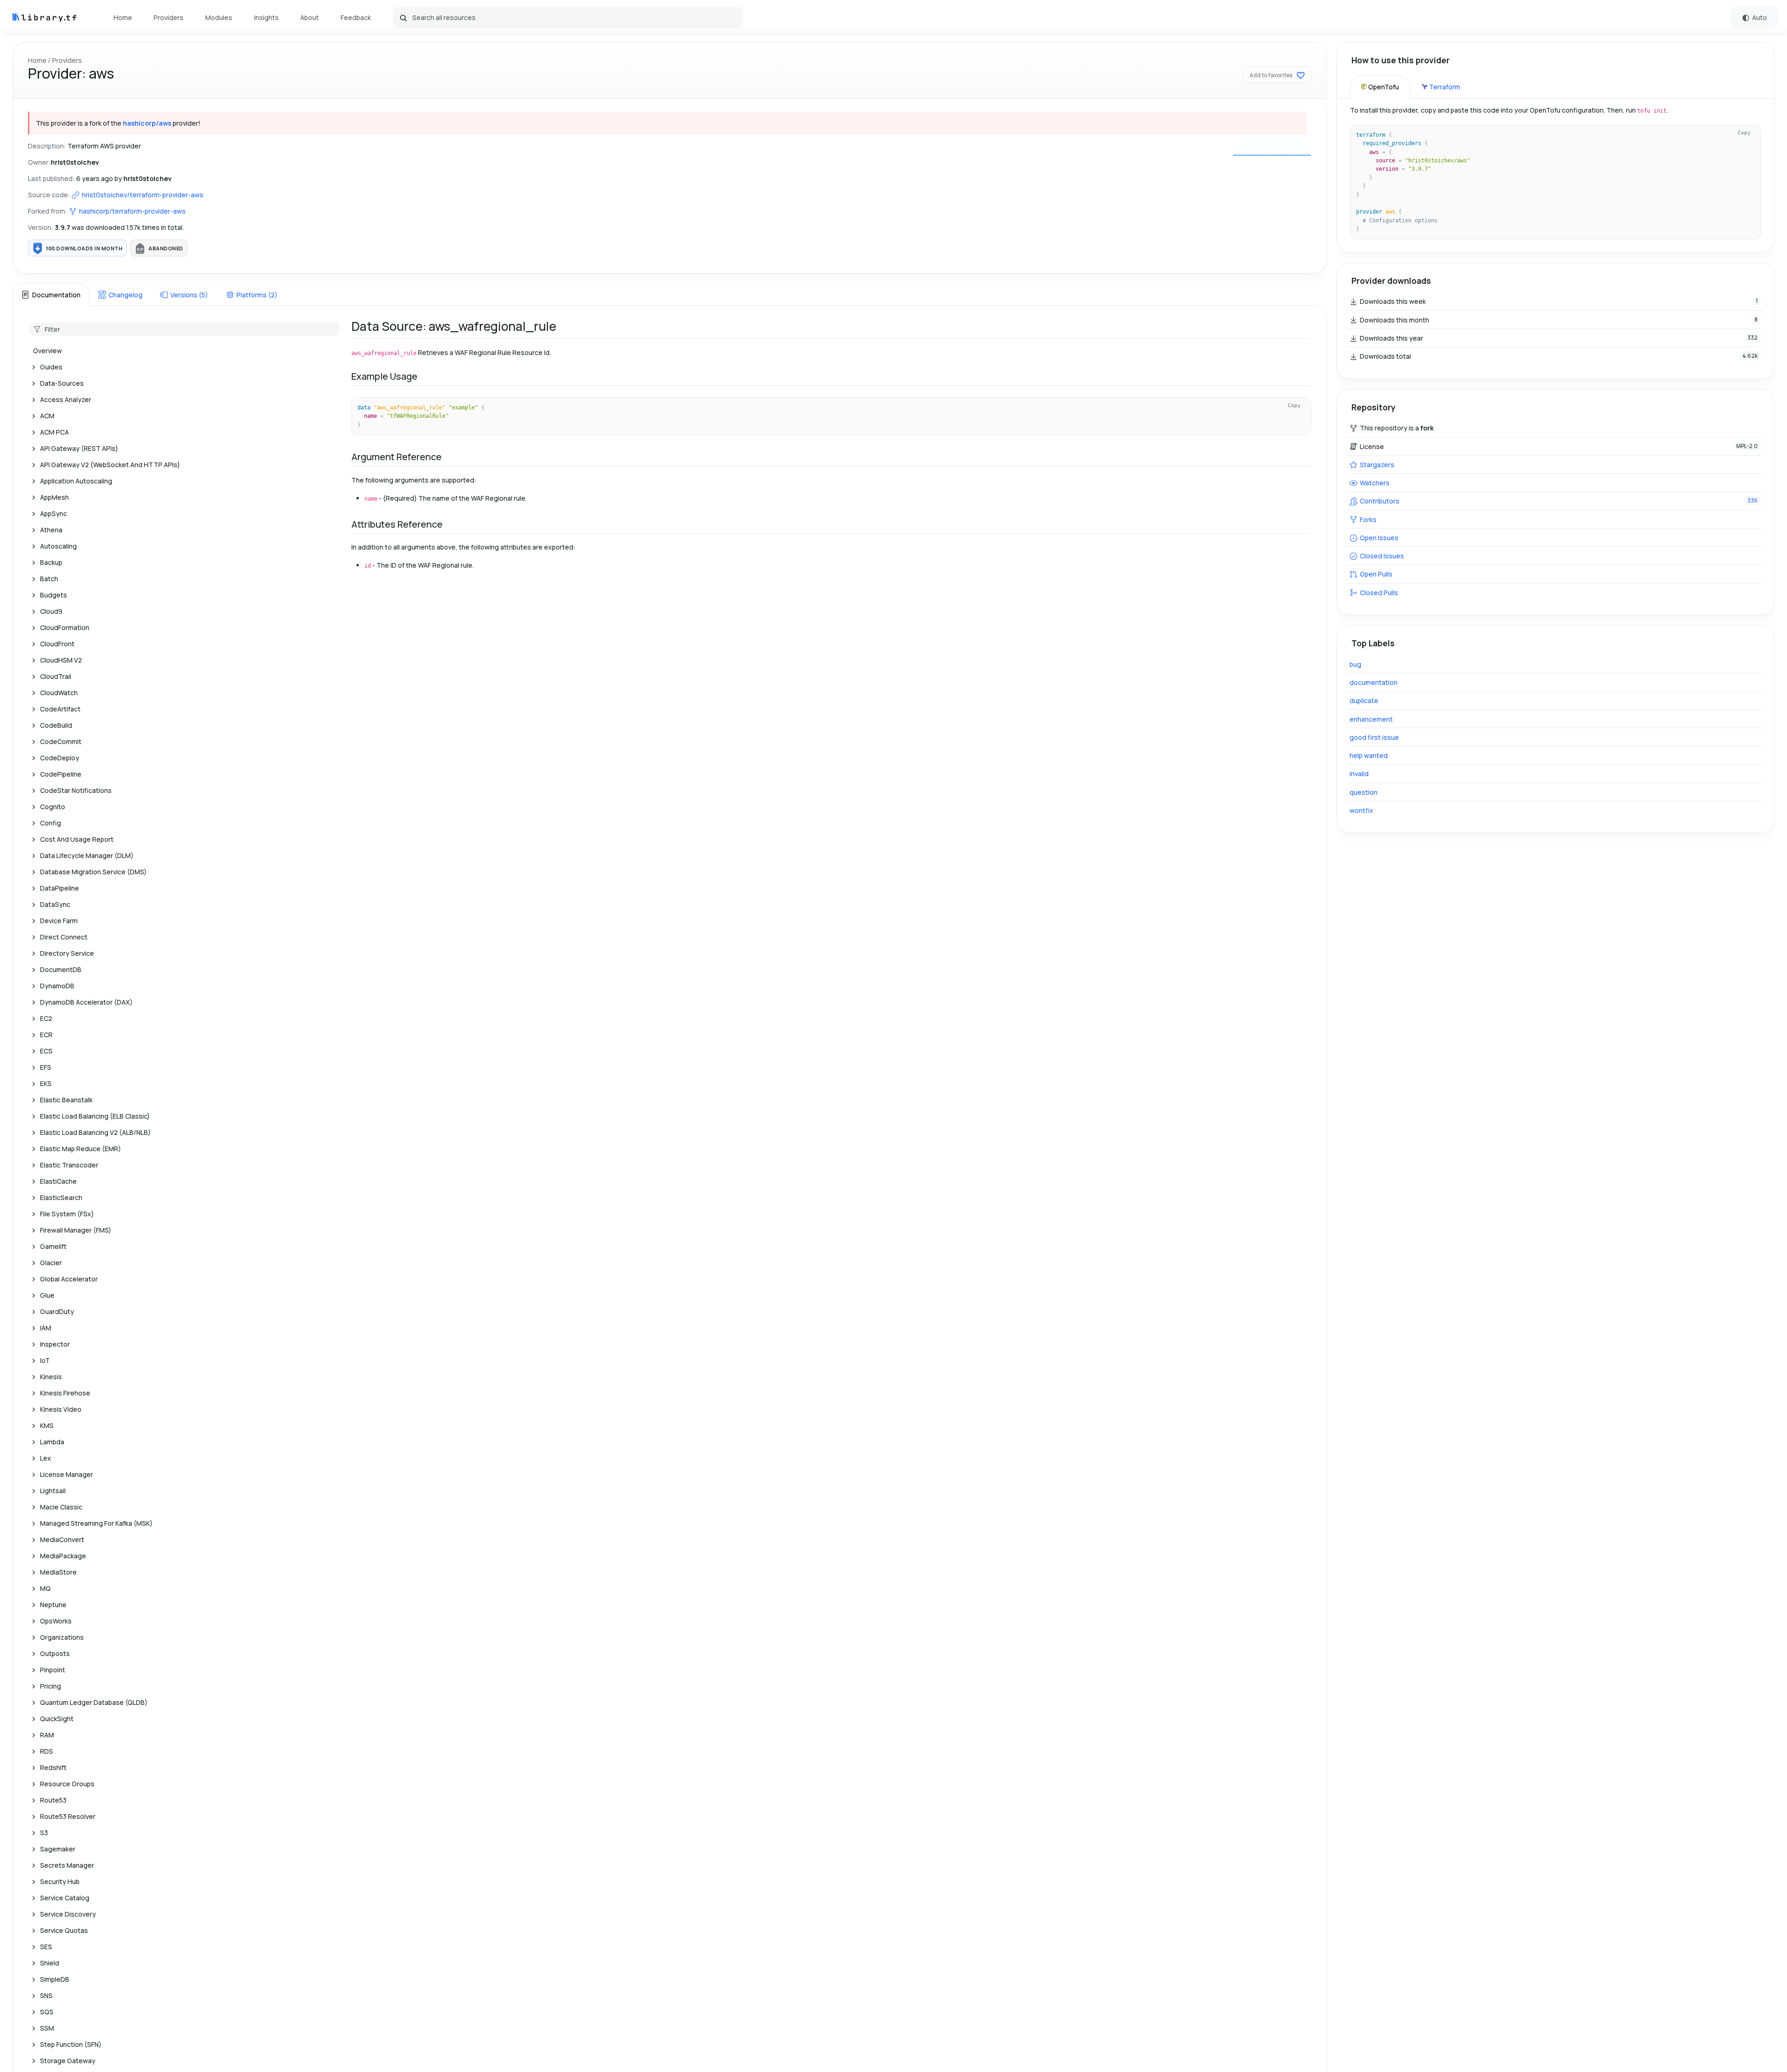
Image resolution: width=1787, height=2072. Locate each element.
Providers (168, 17)
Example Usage (384, 376)
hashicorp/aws (147, 123)
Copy (1294, 405)
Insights (266, 17)
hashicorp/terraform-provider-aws (132, 211)
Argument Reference (396, 457)
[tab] (51, 295)
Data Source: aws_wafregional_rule (454, 326)
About (309, 17)
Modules (219, 17)
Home (123, 17)
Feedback (356, 17)
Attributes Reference (397, 524)
